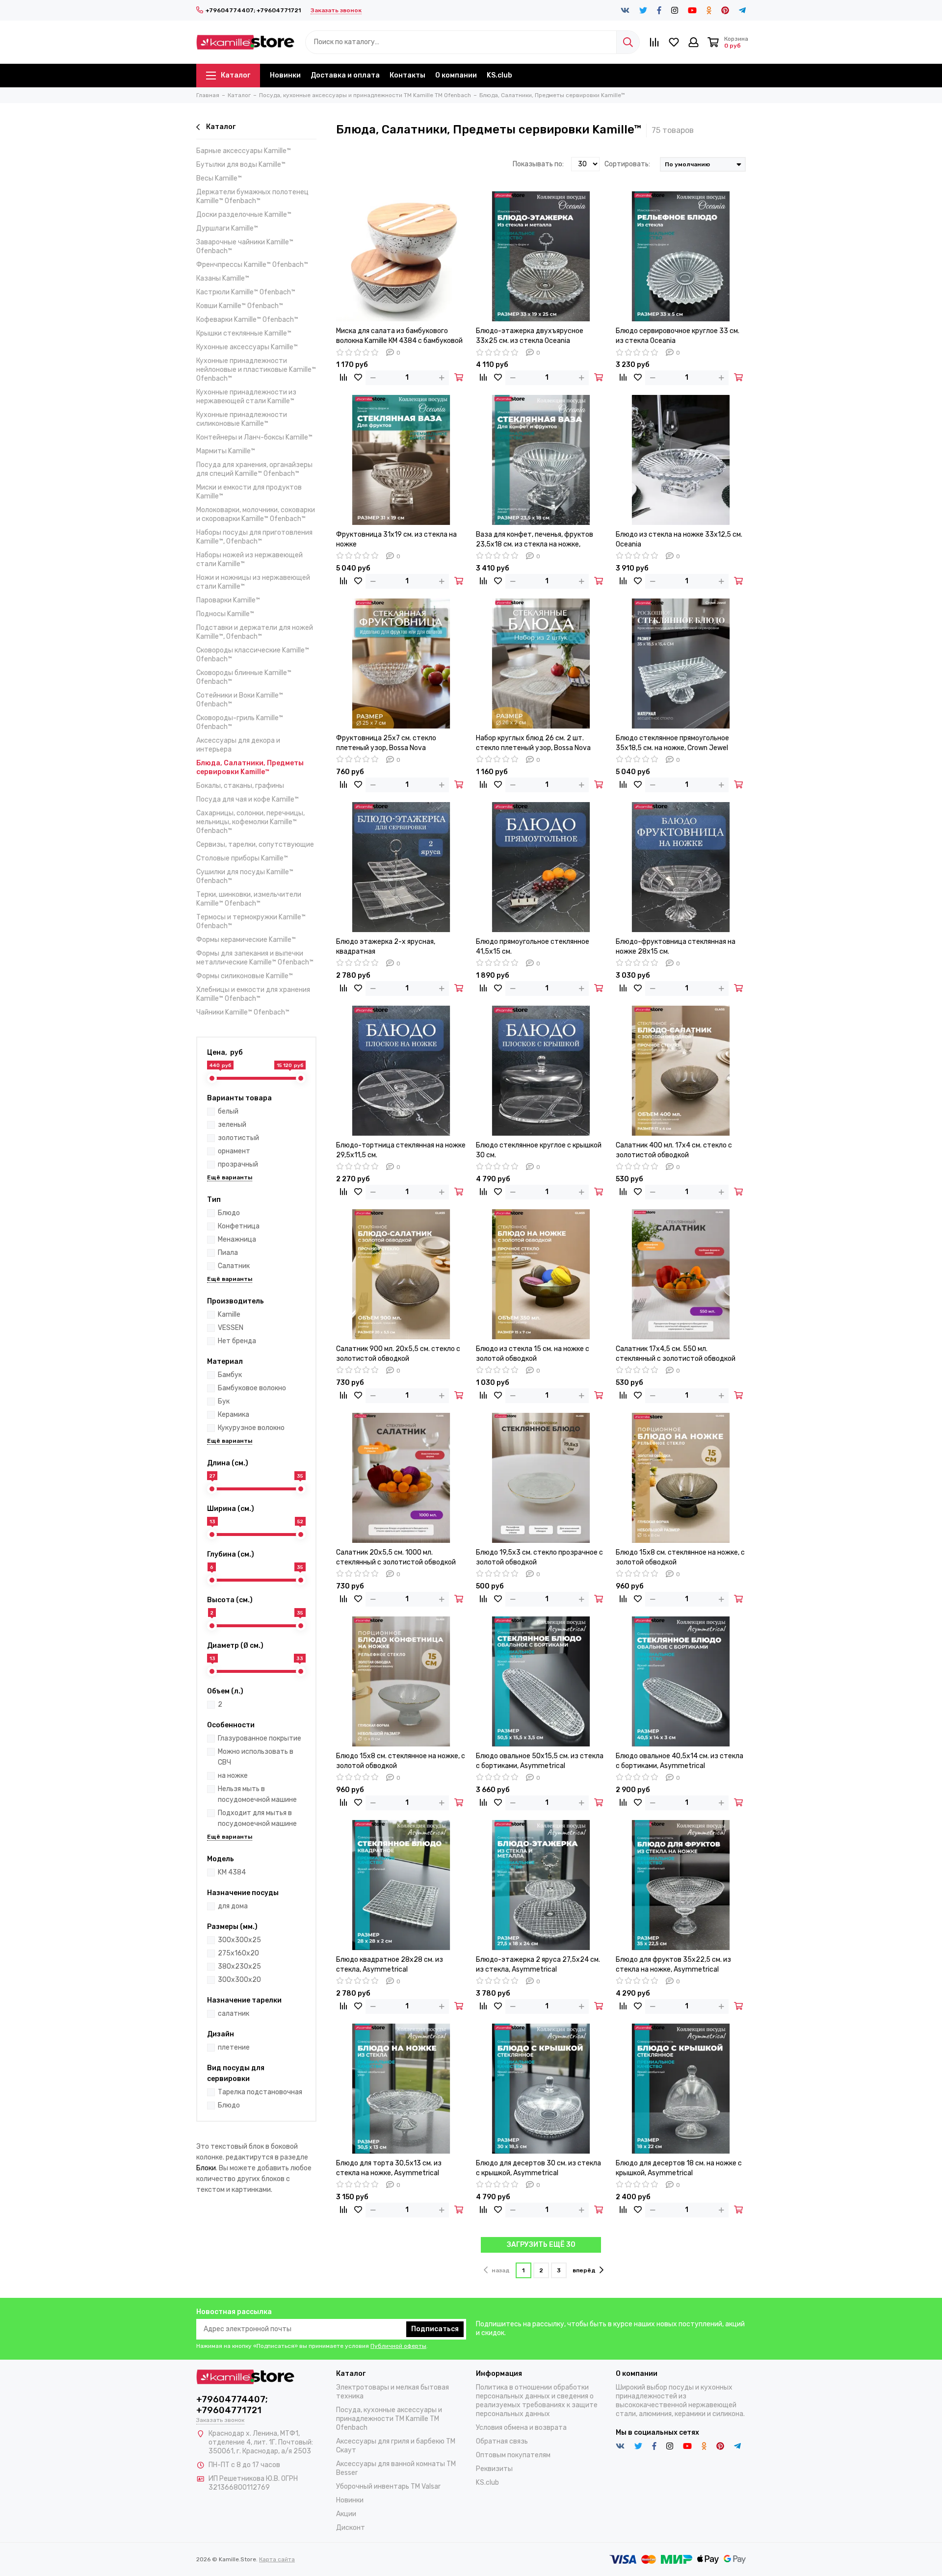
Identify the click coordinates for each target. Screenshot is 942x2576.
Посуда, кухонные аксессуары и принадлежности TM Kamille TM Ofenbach (389, 2419)
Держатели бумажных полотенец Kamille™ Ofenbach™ (252, 196)
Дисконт (351, 2528)
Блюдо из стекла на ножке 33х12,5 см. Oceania (679, 539)
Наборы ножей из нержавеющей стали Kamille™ (249, 559)
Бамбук (230, 1375)
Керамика (234, 1415)
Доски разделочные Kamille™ (244, 215)
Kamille (229, 1314)
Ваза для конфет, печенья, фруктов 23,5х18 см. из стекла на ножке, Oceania (535, 540)
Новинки (285, 75)
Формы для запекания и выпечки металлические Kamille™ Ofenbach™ (255, 958)
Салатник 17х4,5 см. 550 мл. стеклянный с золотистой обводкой (676, 1354)
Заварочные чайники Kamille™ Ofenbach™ (245, 247)
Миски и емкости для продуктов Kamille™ (249, 492)
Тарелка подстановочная (260, 2092)
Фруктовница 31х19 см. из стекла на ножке (396, 539)
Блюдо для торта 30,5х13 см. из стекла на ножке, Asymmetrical (389, 2168)
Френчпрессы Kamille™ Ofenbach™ (252, 265)
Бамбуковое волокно (252, 1388)
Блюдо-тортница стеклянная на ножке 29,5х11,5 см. (401, 1150)
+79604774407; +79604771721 (253, 10)
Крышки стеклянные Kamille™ (244, 333)
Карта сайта (277, 2559)
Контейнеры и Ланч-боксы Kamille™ (254, 437)
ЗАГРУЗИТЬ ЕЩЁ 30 (541, 2245)
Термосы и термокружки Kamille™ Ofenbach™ (251, 922)
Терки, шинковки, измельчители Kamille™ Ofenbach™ (249, 899)
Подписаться (435, 2329)
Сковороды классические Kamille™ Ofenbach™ (253, 655)
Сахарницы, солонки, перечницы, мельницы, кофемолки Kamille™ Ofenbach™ (250, 822)
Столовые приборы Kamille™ (242, 858)
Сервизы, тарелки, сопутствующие (255, 845)
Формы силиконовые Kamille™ (245, 976)
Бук (224, 1401)
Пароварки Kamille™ (228, 600)
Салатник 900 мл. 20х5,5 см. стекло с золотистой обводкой (398, 1354)
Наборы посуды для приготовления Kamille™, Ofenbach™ (254, 537)
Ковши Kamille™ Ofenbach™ (240, 306)
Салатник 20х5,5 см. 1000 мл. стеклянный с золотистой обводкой (396, 1557)
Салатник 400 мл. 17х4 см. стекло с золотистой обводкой (674, 1150)
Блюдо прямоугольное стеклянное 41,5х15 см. (533, 947)
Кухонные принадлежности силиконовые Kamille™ (242, 419)
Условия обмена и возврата (521, 2428)
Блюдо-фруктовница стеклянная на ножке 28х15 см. (676, 947)
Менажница (237, 1239)
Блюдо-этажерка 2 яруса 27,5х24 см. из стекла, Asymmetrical (538, 1965)
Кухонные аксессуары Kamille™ (247, 347)
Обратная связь (502, 2441)
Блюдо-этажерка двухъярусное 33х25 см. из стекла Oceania (530, 336)
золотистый (238, 1138)
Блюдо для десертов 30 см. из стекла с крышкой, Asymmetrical (538, 2168)
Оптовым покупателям (513, 2455)
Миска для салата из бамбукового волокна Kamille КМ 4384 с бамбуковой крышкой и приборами (399, 336)
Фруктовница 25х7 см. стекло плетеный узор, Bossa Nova (386, 743)
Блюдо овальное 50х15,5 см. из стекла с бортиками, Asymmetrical (540, 1761)
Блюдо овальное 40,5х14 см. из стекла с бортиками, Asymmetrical (680, 1761)
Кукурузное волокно (251, 1428)
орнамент (234, 1151)
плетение (234, 2047)
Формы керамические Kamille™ (246, 940)
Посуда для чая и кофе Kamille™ (248, 799)
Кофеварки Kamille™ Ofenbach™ (247, 320)
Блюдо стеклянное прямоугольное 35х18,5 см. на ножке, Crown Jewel (672, 743)
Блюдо (229, 1213)
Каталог (235, 75)
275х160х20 (238, 1953)
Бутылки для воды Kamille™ (241, 165)
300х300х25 (239, 1940)
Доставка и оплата (345, 75)
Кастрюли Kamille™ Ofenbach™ (246, 292)
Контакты (407, 75)
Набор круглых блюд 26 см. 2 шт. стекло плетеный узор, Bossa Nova (533, 743)
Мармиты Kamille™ (226, 451)
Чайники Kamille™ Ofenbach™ (243, 1012)
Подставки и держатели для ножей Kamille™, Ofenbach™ (255, 632)
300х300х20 (239, 1980)
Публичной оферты (398, 2346)
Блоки (206, 2168)
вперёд (584, 2270)
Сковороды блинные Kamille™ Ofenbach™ (244, 677)
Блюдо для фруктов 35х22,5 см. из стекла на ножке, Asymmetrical (673, 1965)
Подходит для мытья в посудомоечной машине (257, 1818)
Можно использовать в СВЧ (256, 1757)
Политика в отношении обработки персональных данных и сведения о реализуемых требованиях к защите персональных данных (537, 2401)
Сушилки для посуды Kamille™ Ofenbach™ (245, 876)
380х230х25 (239, 1966)
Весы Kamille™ (219, 178)
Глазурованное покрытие (260, 1738)
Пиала (228, 1253)
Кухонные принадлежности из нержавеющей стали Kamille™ (246, 397)
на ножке (233, 1776)
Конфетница (239, 1226)
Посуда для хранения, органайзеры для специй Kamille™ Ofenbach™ (254, 469)
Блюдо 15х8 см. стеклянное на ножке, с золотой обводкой (680, 1557)
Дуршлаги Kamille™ (227, 228)
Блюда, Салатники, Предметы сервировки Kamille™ (250, 768)
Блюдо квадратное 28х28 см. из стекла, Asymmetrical (390, 1965)
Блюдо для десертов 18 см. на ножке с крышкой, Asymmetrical (679, 2168)
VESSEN (231, 1328)
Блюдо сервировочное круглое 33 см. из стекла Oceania (678, 336)
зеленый (232, 1125)
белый (228, 1111)
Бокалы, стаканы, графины (240, 786)
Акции (346, 2514)
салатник (234, 2014)
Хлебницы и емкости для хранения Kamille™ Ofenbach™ (253, 994)
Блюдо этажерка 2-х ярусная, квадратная (386, 947)
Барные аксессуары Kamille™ (244, 151)
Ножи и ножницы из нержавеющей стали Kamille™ (253, 582)
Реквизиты (494, 2469)
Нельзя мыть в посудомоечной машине (257, 1794)
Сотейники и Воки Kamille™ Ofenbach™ (240, 700)
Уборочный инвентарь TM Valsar (388, 2486)
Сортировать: (627, 164)
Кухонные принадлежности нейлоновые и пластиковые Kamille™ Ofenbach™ (256, 370)
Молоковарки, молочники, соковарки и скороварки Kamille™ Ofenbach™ (256, 514)
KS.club (499, 75)
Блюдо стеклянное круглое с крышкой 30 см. (539, 1150)
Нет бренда (237, 1341)
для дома (233, 1906)
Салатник (234, 1266)
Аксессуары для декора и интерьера (238, 745)
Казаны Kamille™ (223, 278)
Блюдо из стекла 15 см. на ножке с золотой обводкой (533, 1354)
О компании (456, 75)
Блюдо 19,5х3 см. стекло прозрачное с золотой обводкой (539, 1557)
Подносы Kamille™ (225, 614)
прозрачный (238, 1164)
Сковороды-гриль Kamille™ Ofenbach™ (240, 722)
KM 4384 (232, 1872)
